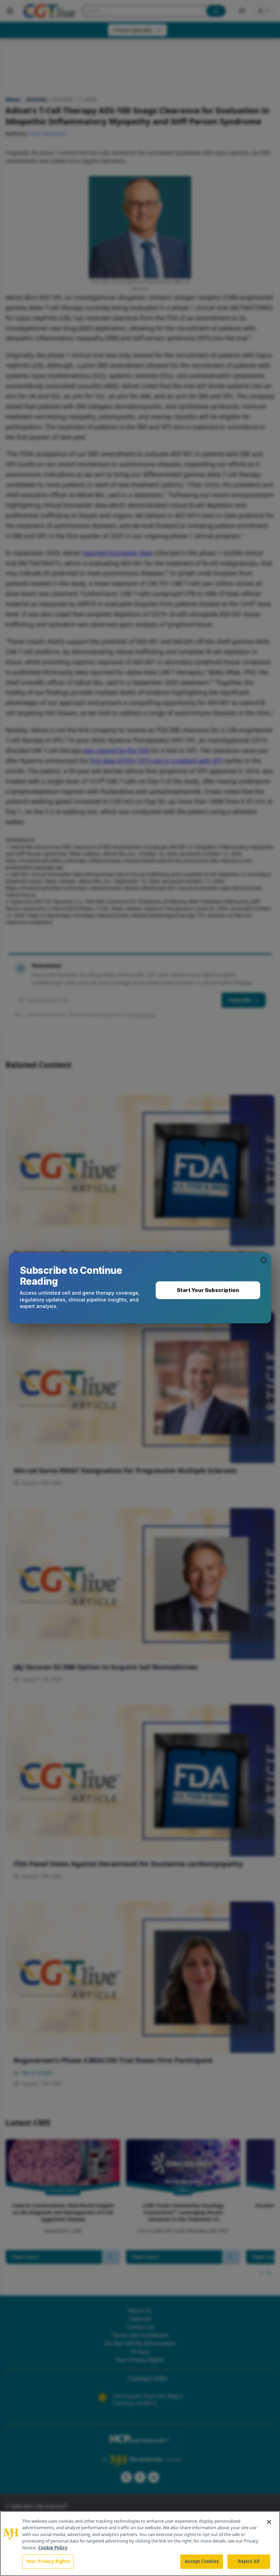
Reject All (249, 2561)
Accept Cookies (202, 2561)
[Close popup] (264, 1260)
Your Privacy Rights (48, 2561)
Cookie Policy (53, 2548)
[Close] (269, 2522)
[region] (140, 2544)
